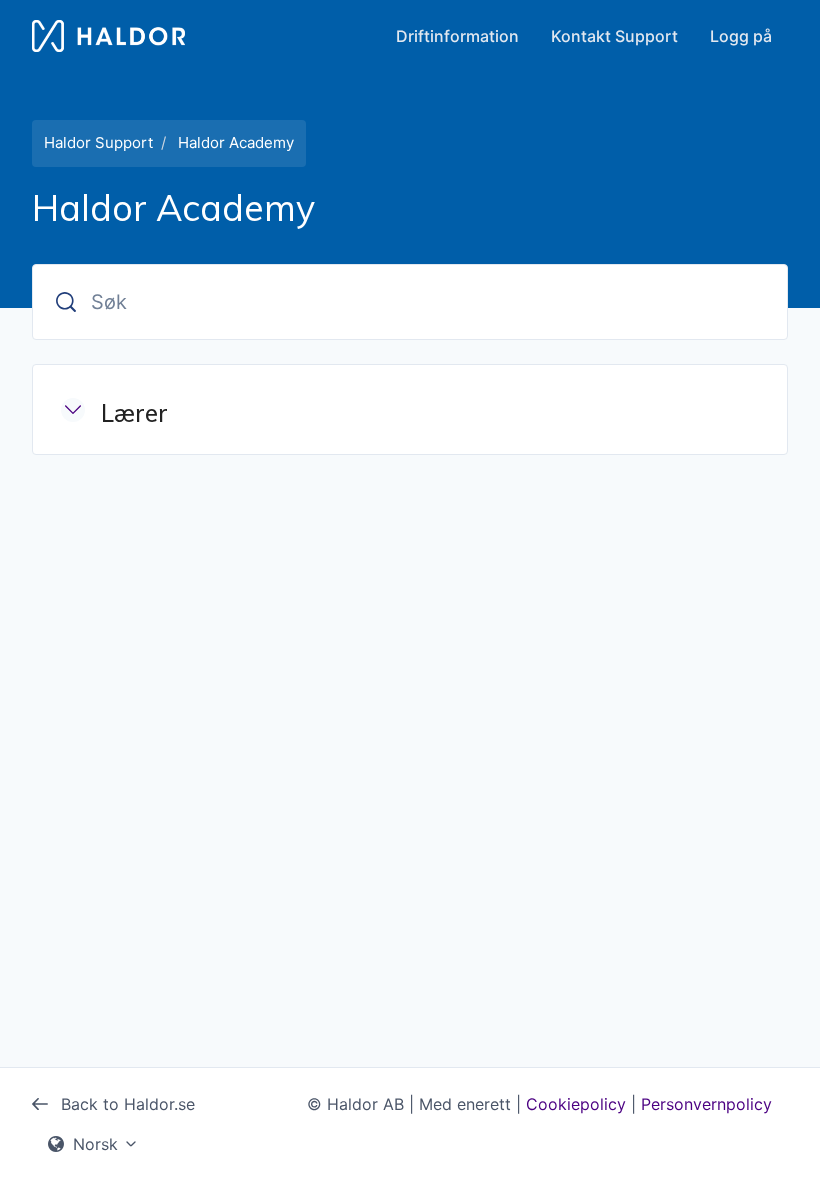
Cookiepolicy (576, 1104)
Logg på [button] (741, 36)
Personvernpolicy (706, 1104)
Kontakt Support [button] (614, 36)
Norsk (95, 1144)
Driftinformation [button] (457, 36)
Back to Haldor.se (125, 1104)
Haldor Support (98, 142)
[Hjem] (108, 36)
